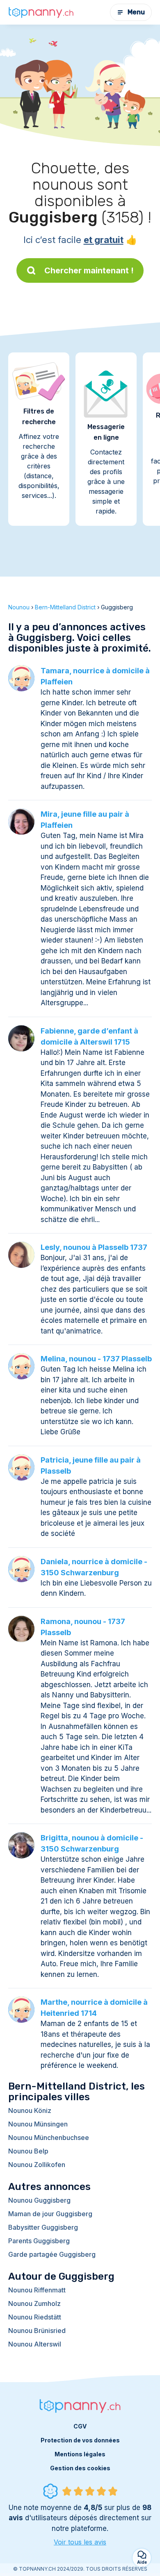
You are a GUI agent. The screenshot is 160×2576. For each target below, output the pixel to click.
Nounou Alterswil (35, 2344)
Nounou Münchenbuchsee (49, 2138)
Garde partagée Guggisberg (52, 2254)
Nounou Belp (28, 2151)
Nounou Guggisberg (39, 2200)
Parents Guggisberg (39, 2241)
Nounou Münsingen (38, 2124)
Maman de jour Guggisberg (50, 2214)
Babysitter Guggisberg (43, 2227)
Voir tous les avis (80, 2542)
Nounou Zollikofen (37, 2165)
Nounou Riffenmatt (37, 2290)
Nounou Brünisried (37, 2331)
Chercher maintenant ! (89, 270)
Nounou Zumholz (34, 2303)
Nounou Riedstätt (35, 2317)
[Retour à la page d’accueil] (41, 12)
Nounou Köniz (30, 2110)
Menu (136, 12)
